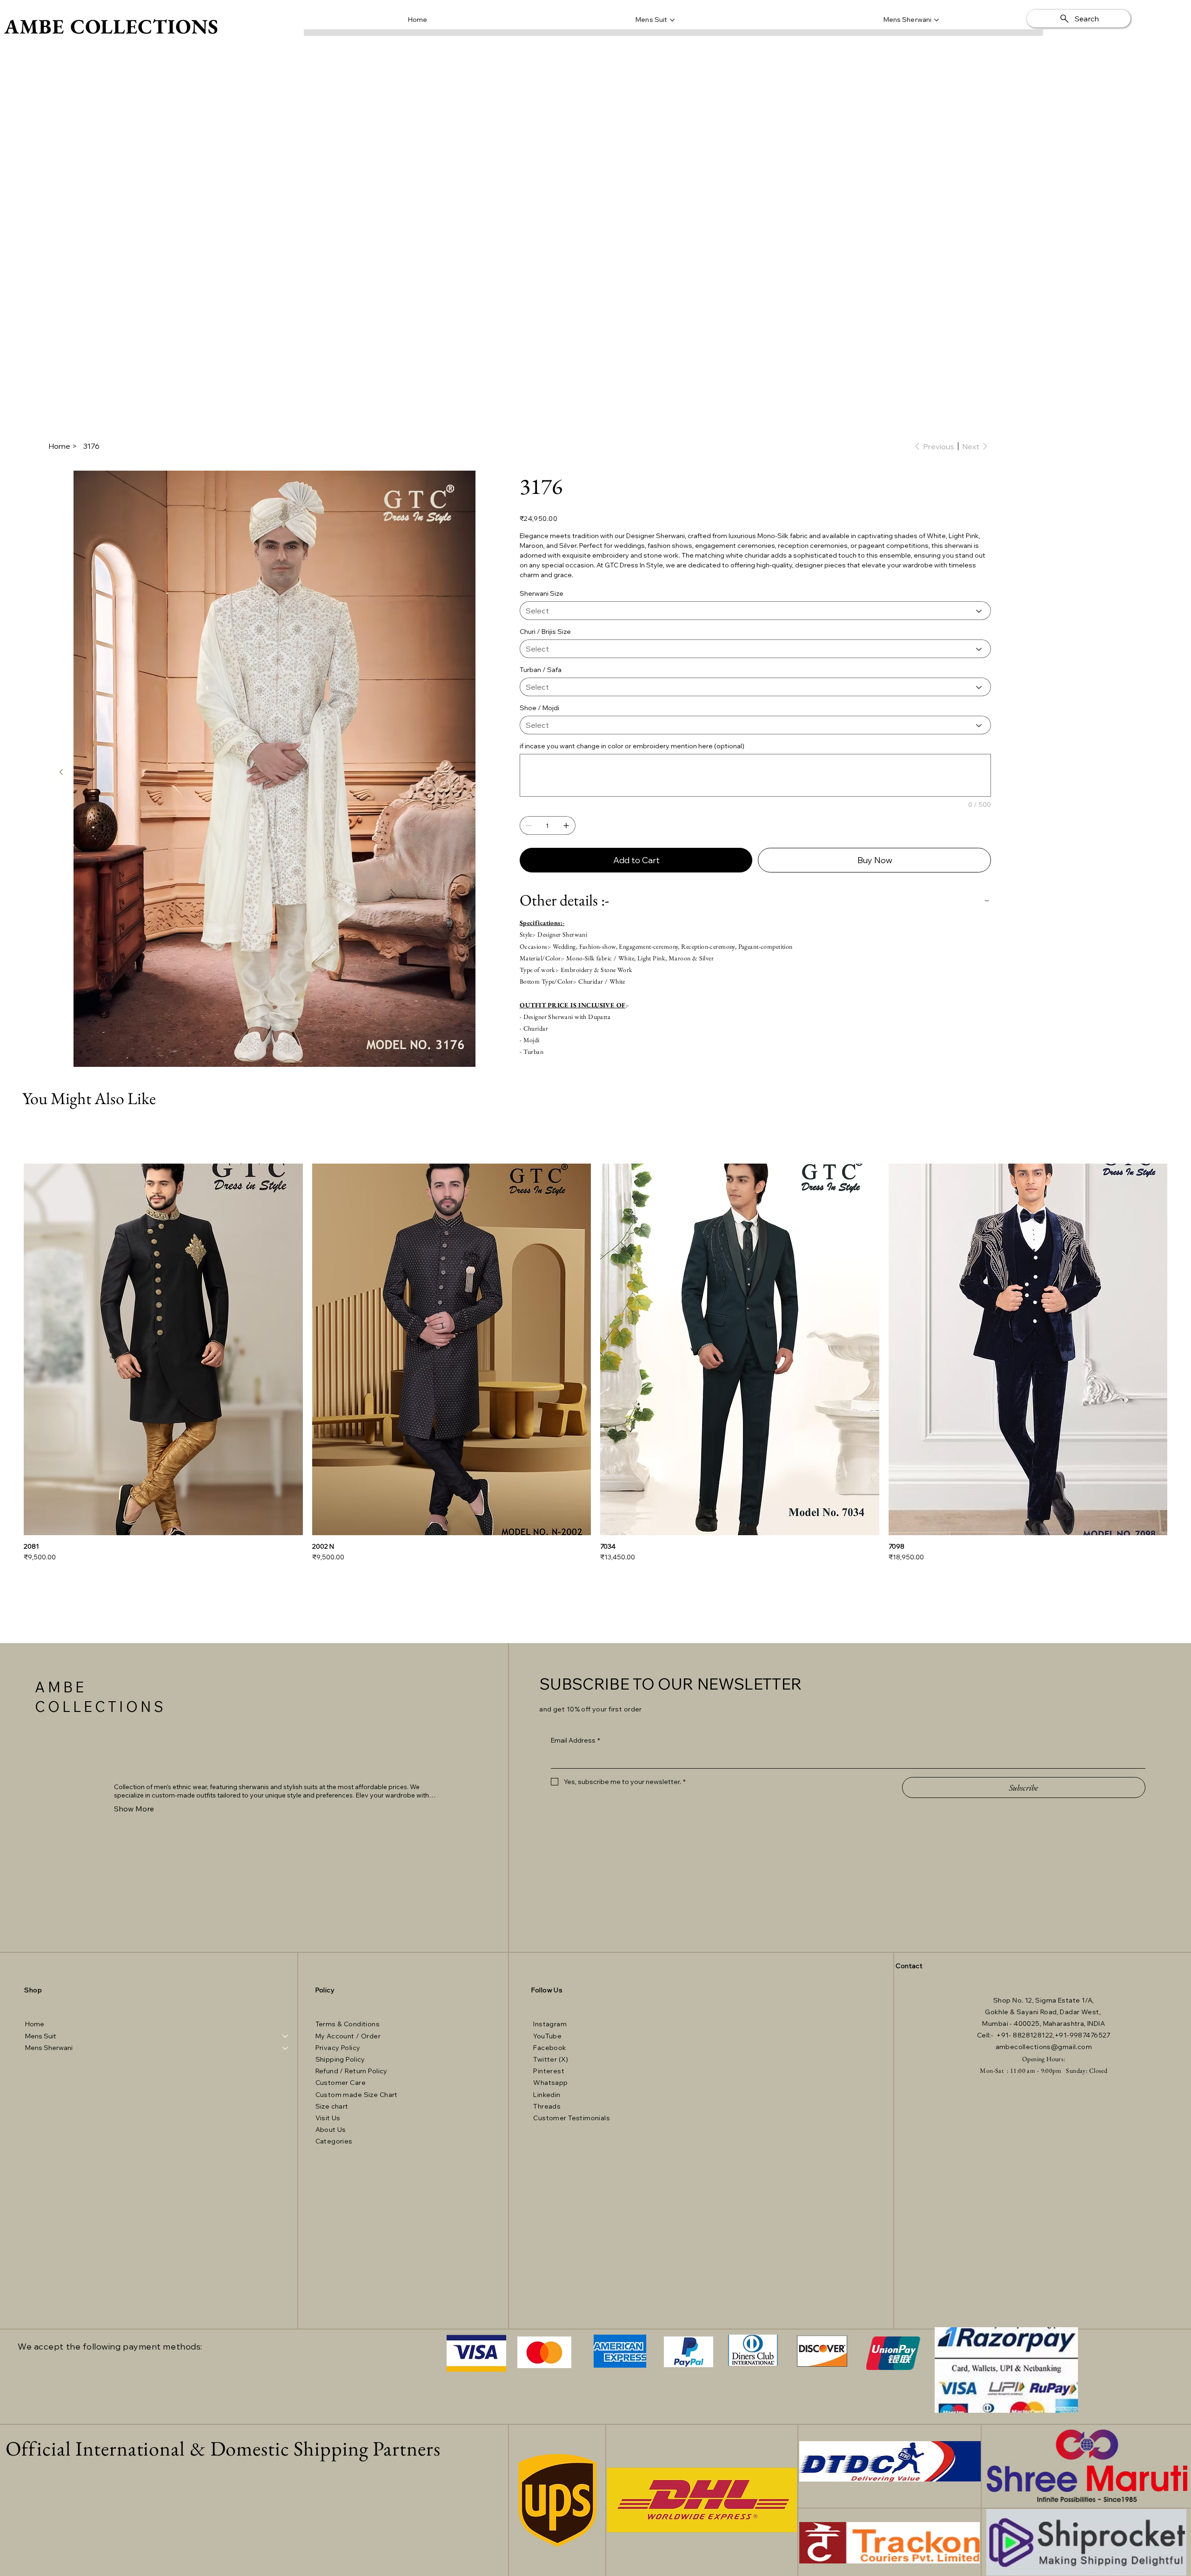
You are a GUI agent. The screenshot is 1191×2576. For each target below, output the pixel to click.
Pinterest (549, 2071)
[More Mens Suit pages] (672, 20)
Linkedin (547, 2095)
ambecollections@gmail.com (1044, 2047)
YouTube (547, 2036)
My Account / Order (348, 2036)
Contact (909, 1966)
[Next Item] (61, 772)
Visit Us (329, 2118)
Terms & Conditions (348, 2024)
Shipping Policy (340, 2059)
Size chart (332, 2106)
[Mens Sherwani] (286, 2048)
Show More (134, 1809)
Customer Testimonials (572, 2118)
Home (35, 2024)
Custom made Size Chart (357, 2095)
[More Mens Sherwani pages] (937, 20)
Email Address (575, 1740)
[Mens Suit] (286, 2036)
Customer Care (341, 2083)
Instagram (550, 2024)
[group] (595, 1363)
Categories (334, 2141)
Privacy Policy (338, 2048)
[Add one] (566, 825)
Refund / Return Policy (351, 2071)
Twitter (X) (551, 2059)
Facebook (550, 2048)
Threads (547, 2106)
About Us (331, 2130)
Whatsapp (550, 2083)
